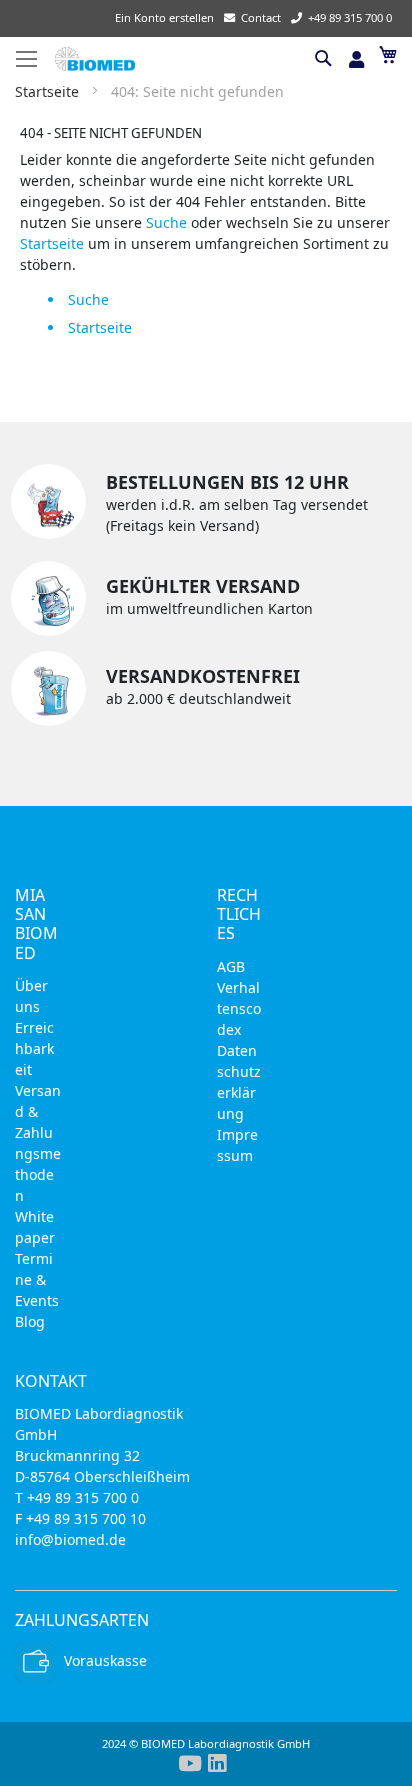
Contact (261, 17)
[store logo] (180, 59)
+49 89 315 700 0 (350, 17)
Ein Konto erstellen (164, 17)
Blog (30, 1321)
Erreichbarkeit (34, 1048)
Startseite (49, 91)
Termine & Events (37, 1279)
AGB (231, 966)
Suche (166, 222)
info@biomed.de (70, 1539)
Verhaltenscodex (239, 1008)
